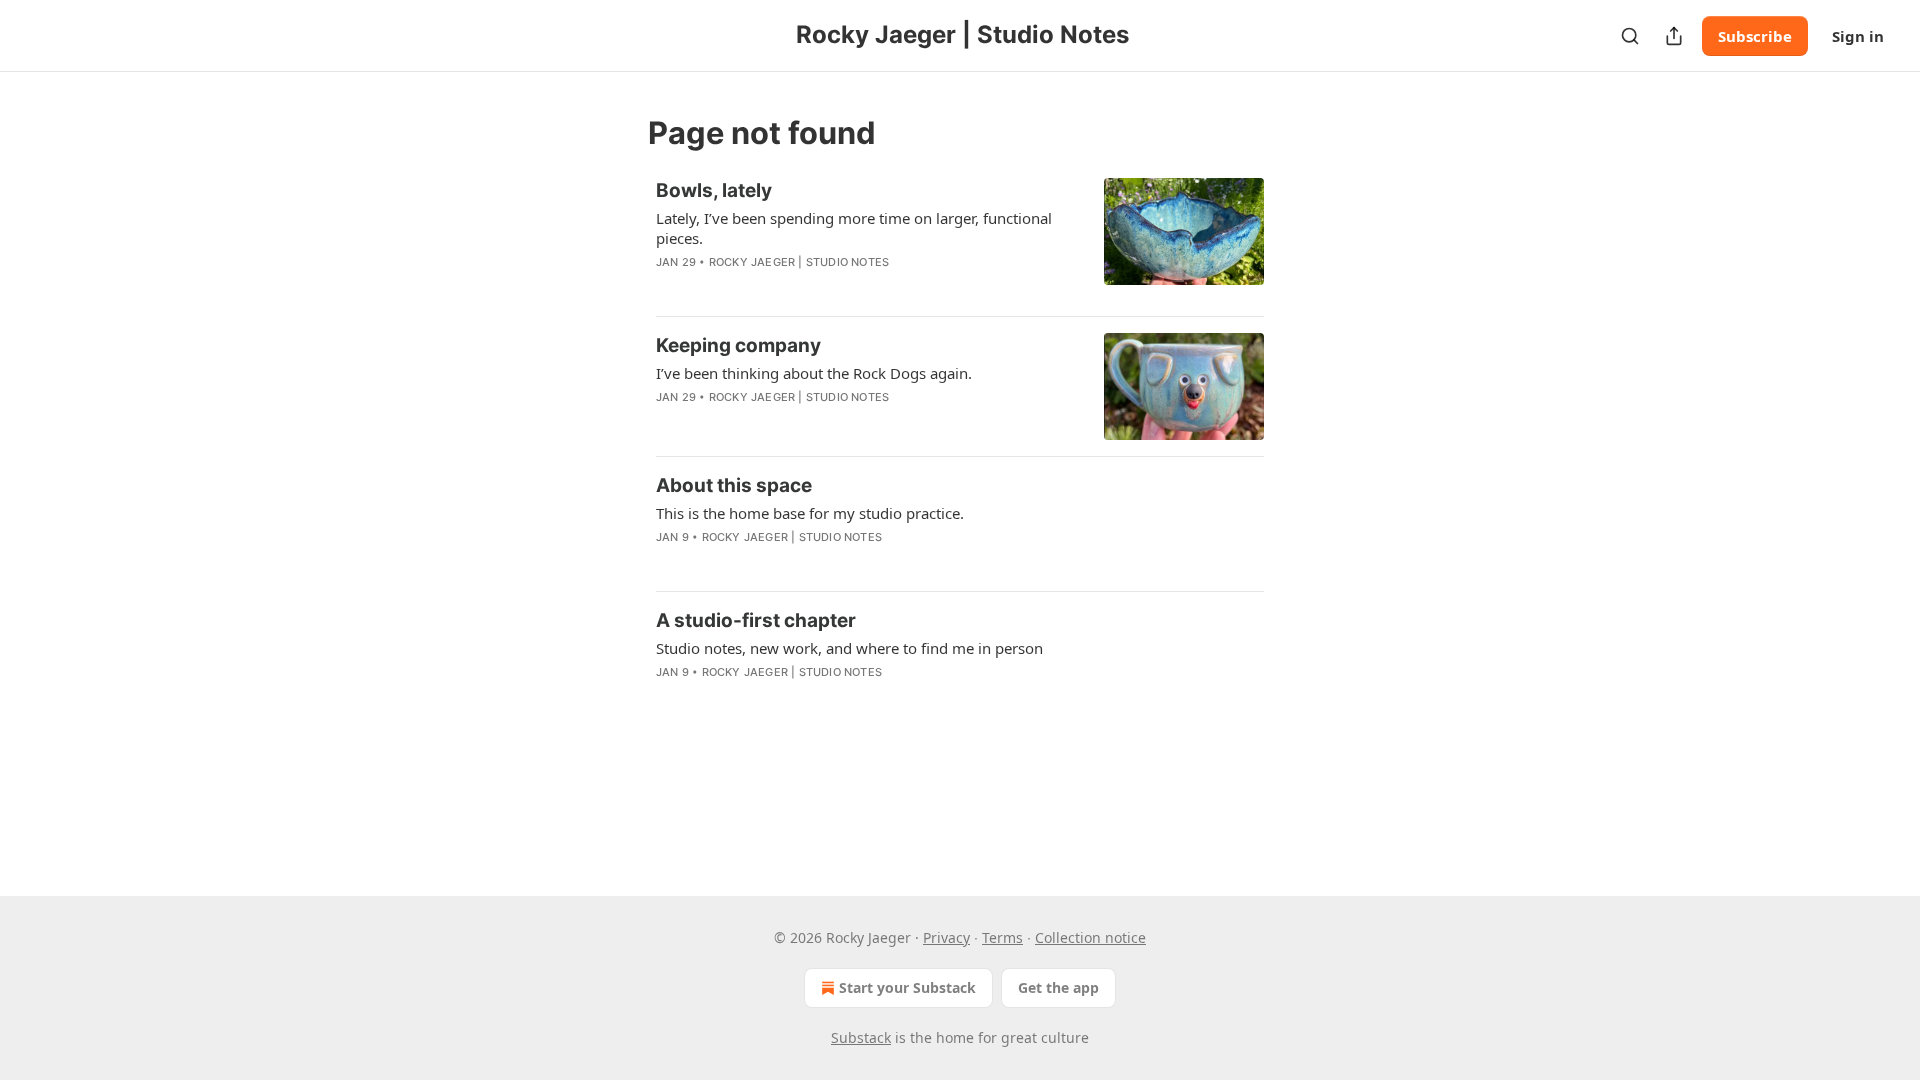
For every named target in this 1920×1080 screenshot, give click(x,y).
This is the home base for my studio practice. (810, 513)
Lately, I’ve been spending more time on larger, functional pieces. (854, 228)
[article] (960, 239)
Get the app (1058, 987)
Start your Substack (907, 987)
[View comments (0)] (809, 288)
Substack (861, 1037)
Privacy (946, 937)
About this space (734, 485)
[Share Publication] (1674, 36)
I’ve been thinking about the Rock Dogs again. (814, 373)
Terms (1002, 937)
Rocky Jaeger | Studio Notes (799, 262)
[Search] (1630, 36)
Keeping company (738, 345)
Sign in (1858, 36)
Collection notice (1090, 937)
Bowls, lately (714, 190)
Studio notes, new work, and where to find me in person (849, 648)
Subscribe (1755, 36)
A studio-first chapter (756, 620)
